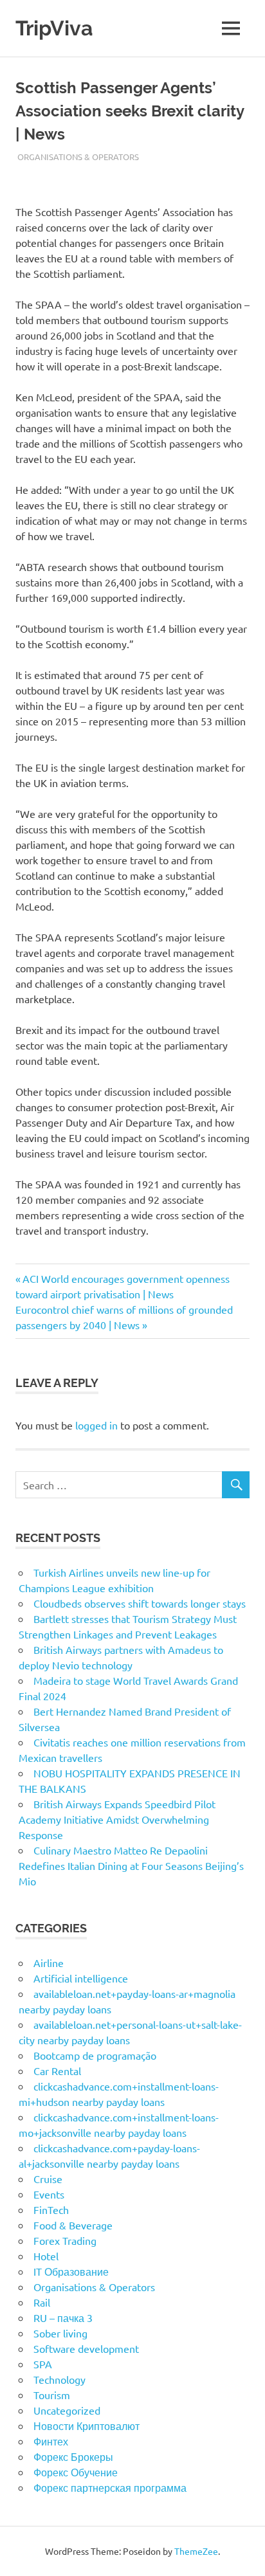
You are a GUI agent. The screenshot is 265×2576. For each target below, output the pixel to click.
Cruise (48, 2179)
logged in (96, 1425)
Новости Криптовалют (87, 2426)
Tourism (52, 2395)
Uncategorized (67, 2410)
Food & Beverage (73, 2225)
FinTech (51, 2209)
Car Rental (57, 2071)
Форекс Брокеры (73, 2456)
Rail (42, 2302)
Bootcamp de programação (95, 2055)
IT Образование (71, 2271)
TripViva (54, 28)
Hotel (46, 2256)
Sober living (60, 2333)
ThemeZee (196, 2551)
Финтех (51, 2441)
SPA (43, 2364)
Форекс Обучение (76, 2472)
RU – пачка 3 (63, 2317)
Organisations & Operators (78, 157)
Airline (49, 1963)
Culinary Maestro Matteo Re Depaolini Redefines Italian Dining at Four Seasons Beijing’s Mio (131, 1865)
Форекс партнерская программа (110, 2487)
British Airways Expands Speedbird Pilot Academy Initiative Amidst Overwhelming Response (117, 1819)
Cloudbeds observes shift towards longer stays (140, 1603)
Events (49, 2194)
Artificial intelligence (81, 1978)
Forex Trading (65, 2240)
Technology (59, 2379)
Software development (86, 2348)
